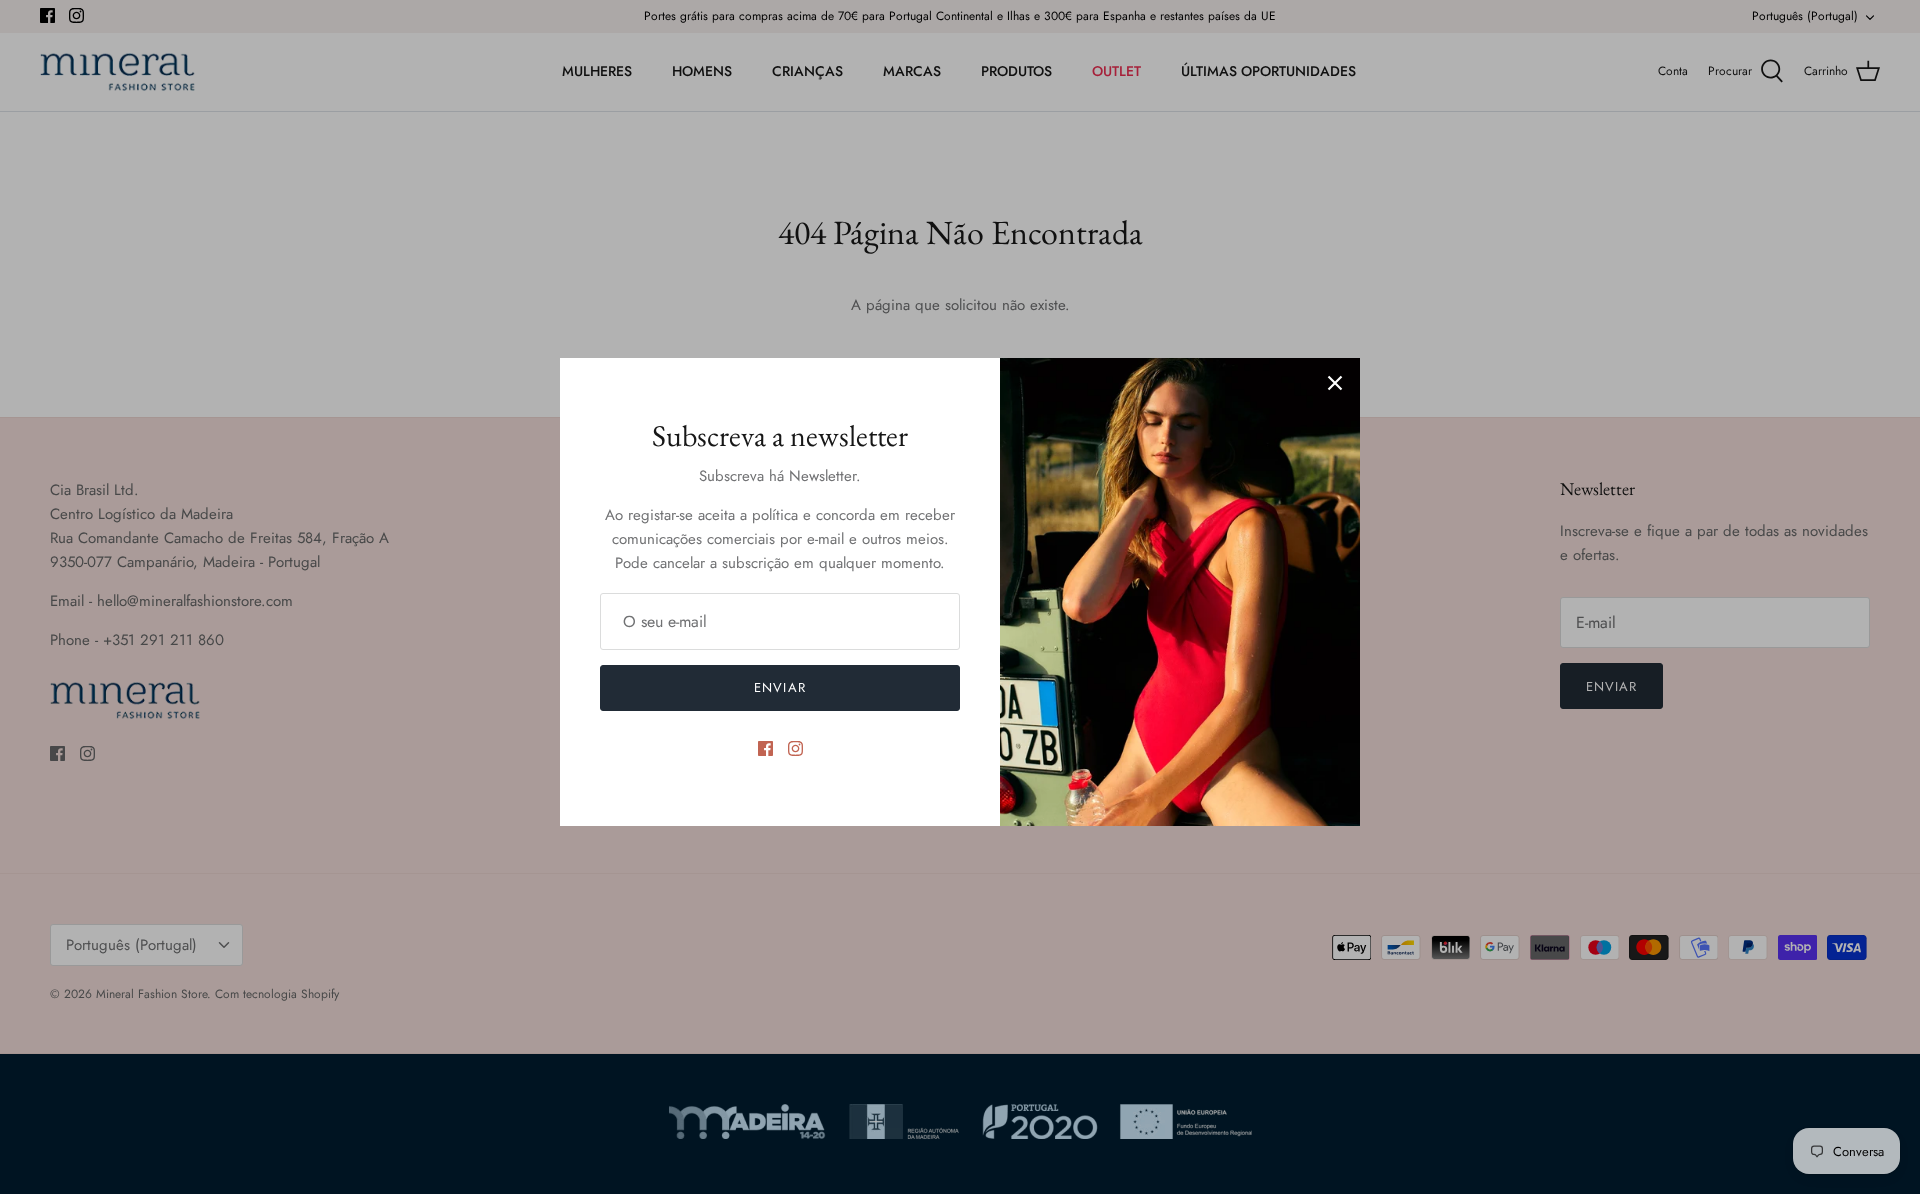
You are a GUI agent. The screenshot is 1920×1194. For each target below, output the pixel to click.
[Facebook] (765, 748)
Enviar (779, 687)
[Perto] (1335, 383)
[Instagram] (795, 748)
